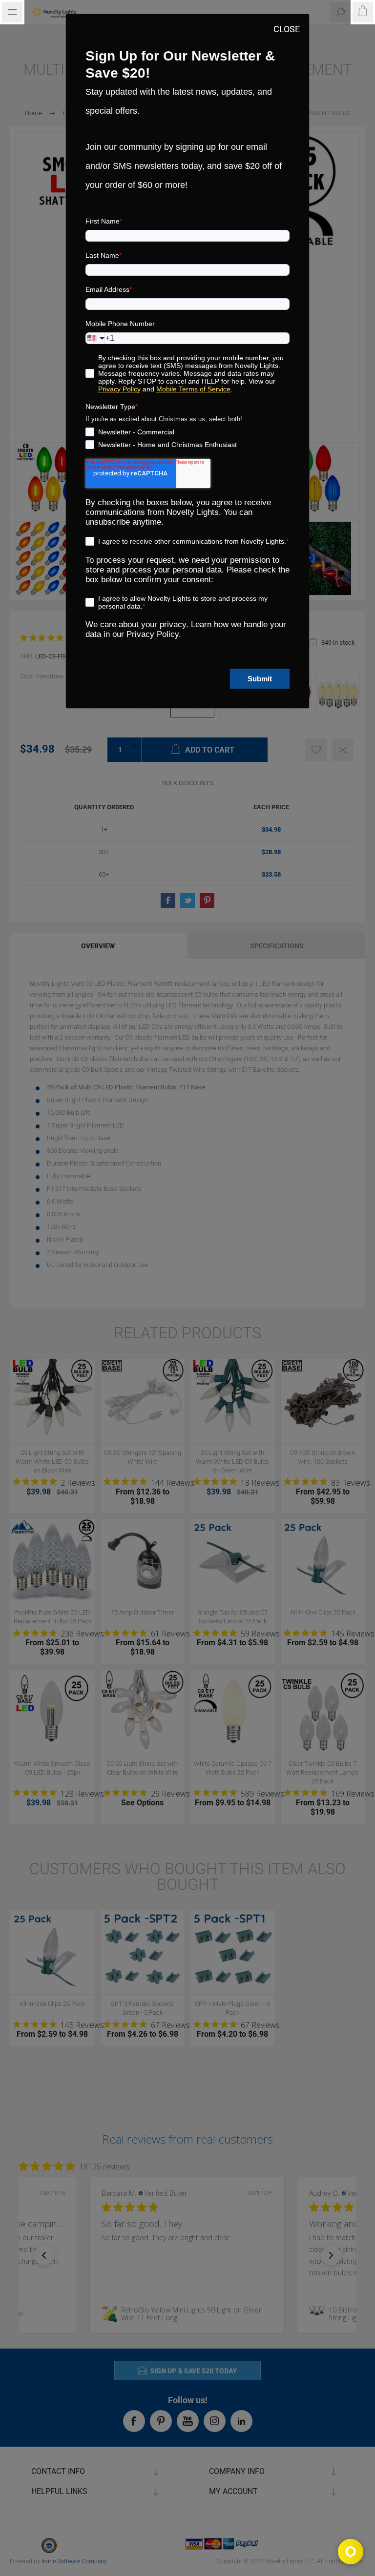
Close (287, 29)
